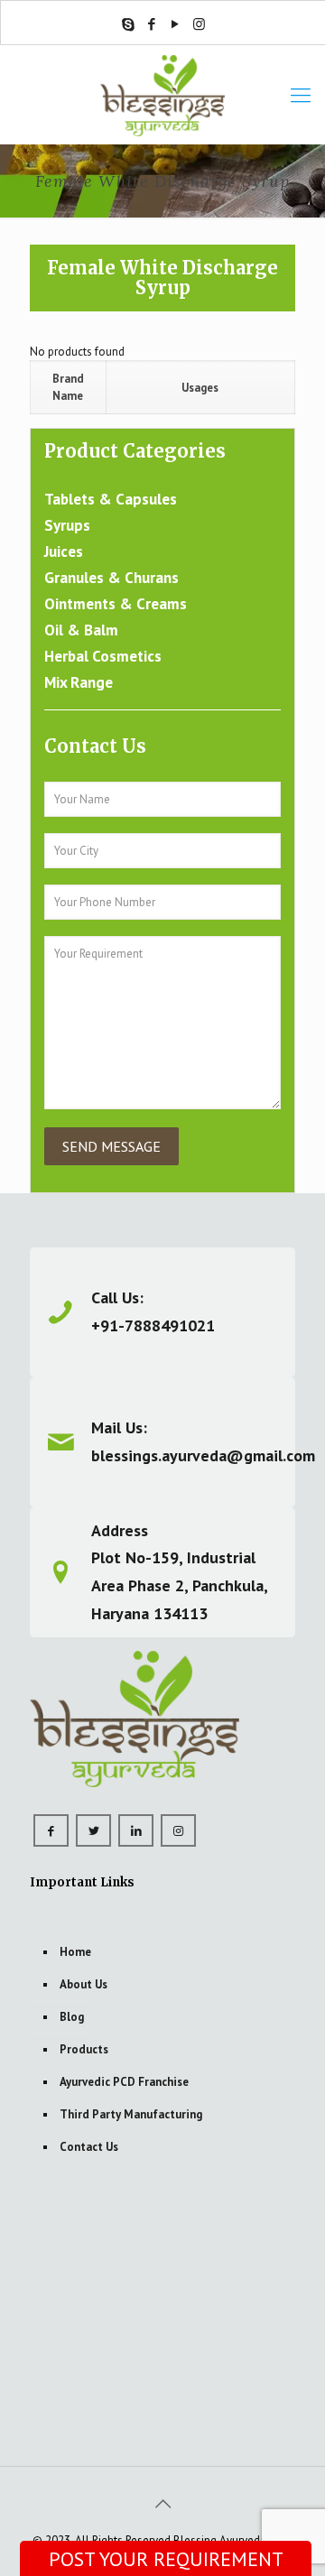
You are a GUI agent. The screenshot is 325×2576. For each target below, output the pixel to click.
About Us (84, 1984)
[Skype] (129, 24)
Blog (72, 2017)
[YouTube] (176, 24)
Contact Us (89, 2147)
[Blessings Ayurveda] (162, 95)
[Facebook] (152, 24)
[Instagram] (199, 24)
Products (84, 2049)
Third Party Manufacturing (131, 2114)
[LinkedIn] (136, 1830)
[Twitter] (93, 1830)
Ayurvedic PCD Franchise (124, 2082)
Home (75, 1952)
